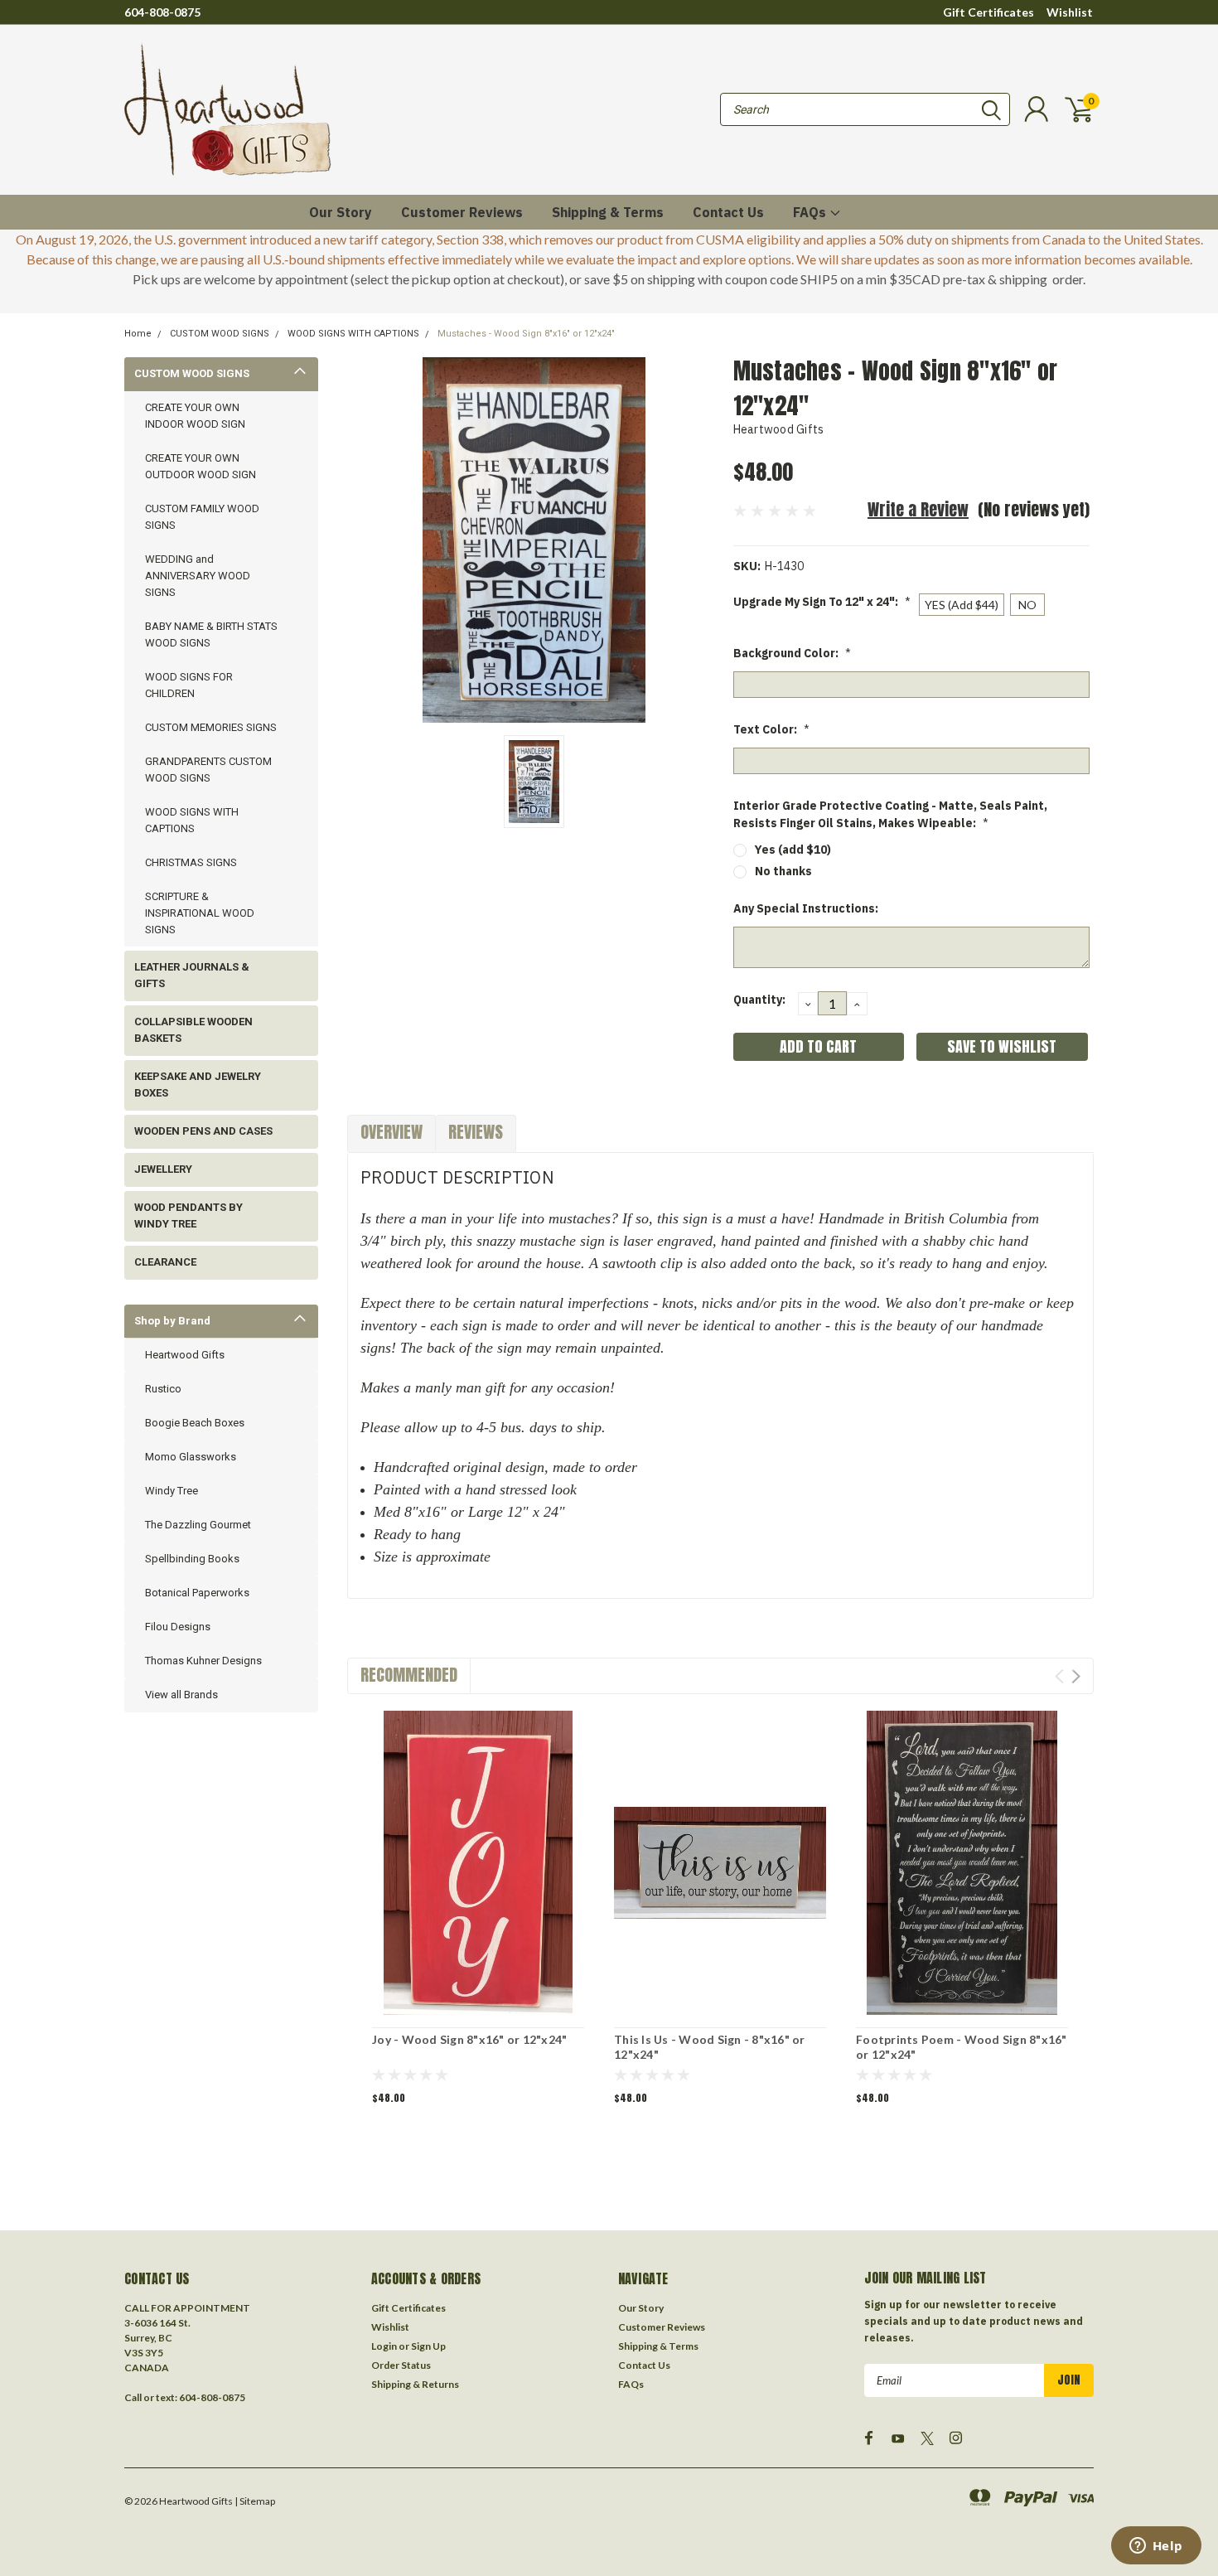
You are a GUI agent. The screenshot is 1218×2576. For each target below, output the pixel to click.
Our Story (341, 212)
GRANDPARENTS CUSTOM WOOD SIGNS (208, 770)
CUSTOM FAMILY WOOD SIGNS (202, 517)
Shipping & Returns (415, 2384)
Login (384, 2346)
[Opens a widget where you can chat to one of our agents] (1156, 2547)
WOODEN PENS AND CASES (203, 1131)
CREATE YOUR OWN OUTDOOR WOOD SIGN (201, 466)
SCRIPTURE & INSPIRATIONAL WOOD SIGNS (200, 913)
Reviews (476, 1132)
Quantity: (759, 1000)
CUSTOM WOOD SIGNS (220, 334)
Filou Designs (178, 1627)
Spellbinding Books (192, 1559)
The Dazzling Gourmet (198, 1525)
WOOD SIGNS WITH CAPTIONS (353, 334)
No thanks (783, 871)
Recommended (409, 1675)
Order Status (401, 2365)
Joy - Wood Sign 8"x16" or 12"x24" (469, 2039)
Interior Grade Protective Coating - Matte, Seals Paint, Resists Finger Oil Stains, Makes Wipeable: (890, 814)
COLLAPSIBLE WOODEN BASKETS (193, 1030)
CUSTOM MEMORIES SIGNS (211, 727)
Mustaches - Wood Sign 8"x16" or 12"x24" (526, 334)
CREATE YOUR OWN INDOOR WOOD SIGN (195, 416)
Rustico (163, 1389)
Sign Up (428, 2346)
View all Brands (181, 1695)
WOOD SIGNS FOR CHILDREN (189, 685)
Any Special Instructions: (806, 908)
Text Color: (771, 729)
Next (1076, 1676)
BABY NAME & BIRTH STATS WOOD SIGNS (211, 634)
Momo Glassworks (191, 1457)
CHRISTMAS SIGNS (191, 862)
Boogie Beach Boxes (195, 1423)
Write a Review (918, 509)
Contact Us (728, 212)
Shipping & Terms (608, 212)
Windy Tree (172, 1491)
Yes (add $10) (793, 850)
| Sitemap (255, 2501)
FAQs (811, 212)
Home (138, 334)
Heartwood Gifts (185, 1355)
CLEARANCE (165, 1262)
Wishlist (1070, 12)
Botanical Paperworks (197, 1593)
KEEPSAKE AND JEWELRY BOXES (198, 1085)
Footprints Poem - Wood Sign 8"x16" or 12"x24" (962, 2047)
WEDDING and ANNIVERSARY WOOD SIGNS (198, 576)
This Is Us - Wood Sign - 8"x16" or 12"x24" (710, 2047)
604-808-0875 (162, 12)
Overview (391, 1132)
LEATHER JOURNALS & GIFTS (192, 975)
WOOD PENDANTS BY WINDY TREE (188, 1215)
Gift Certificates (988, 12)
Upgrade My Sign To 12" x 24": (822, 602)
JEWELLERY (163, 1169)
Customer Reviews (462, 212)
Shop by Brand (172, 1321)
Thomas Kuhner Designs (203, 1661)
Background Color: (792, 653)
